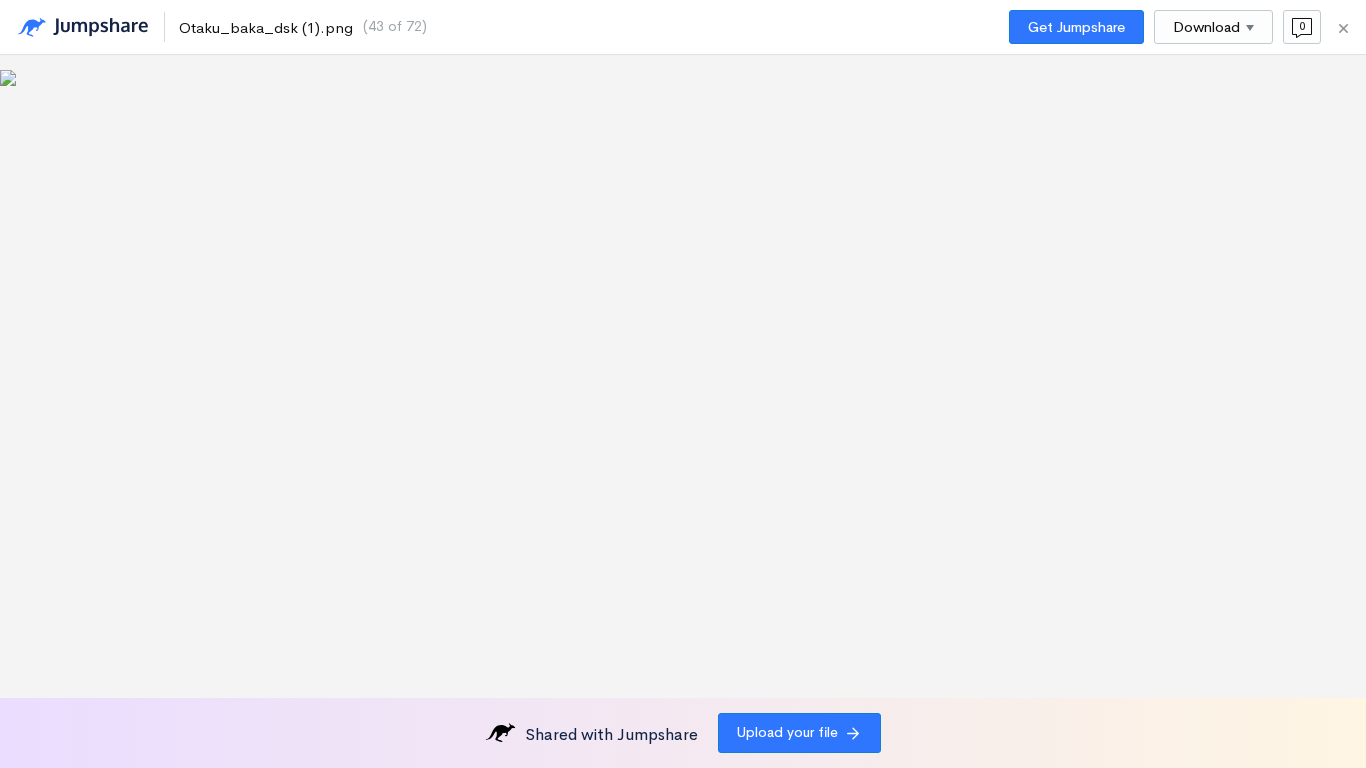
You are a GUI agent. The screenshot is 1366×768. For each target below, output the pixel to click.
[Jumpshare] (83, 27)
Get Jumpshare (1076, 27)
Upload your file (787, 732)
